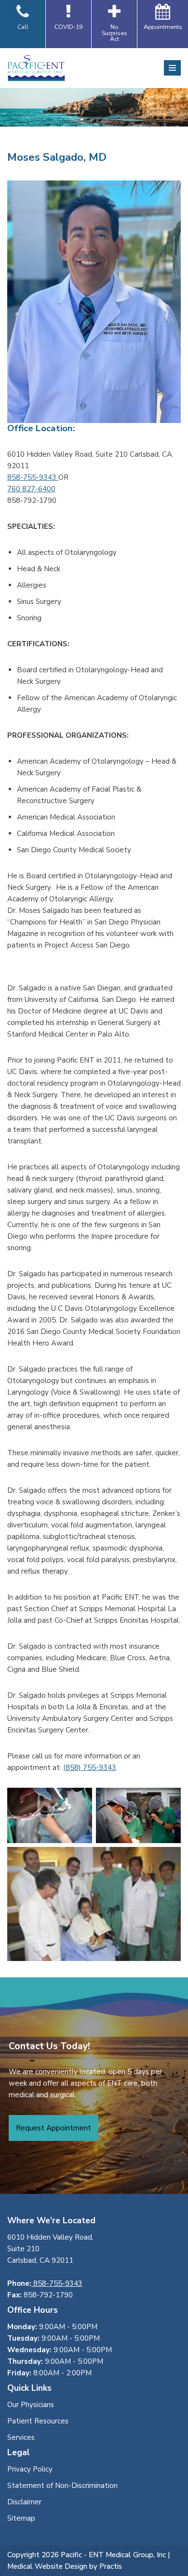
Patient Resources (38, 2421)
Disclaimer (24, 2502)
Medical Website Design (47, 2566)
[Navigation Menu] (172, 68)
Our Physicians (31, 2405)
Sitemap (21, 2518)
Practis (111, 2566)
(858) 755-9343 (90, 1768)
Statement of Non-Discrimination (62, 2486)
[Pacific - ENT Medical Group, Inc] (36, 68)
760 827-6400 (31, 489)
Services (21, 2437)
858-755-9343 (33, 477)
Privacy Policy (30, 2469)
